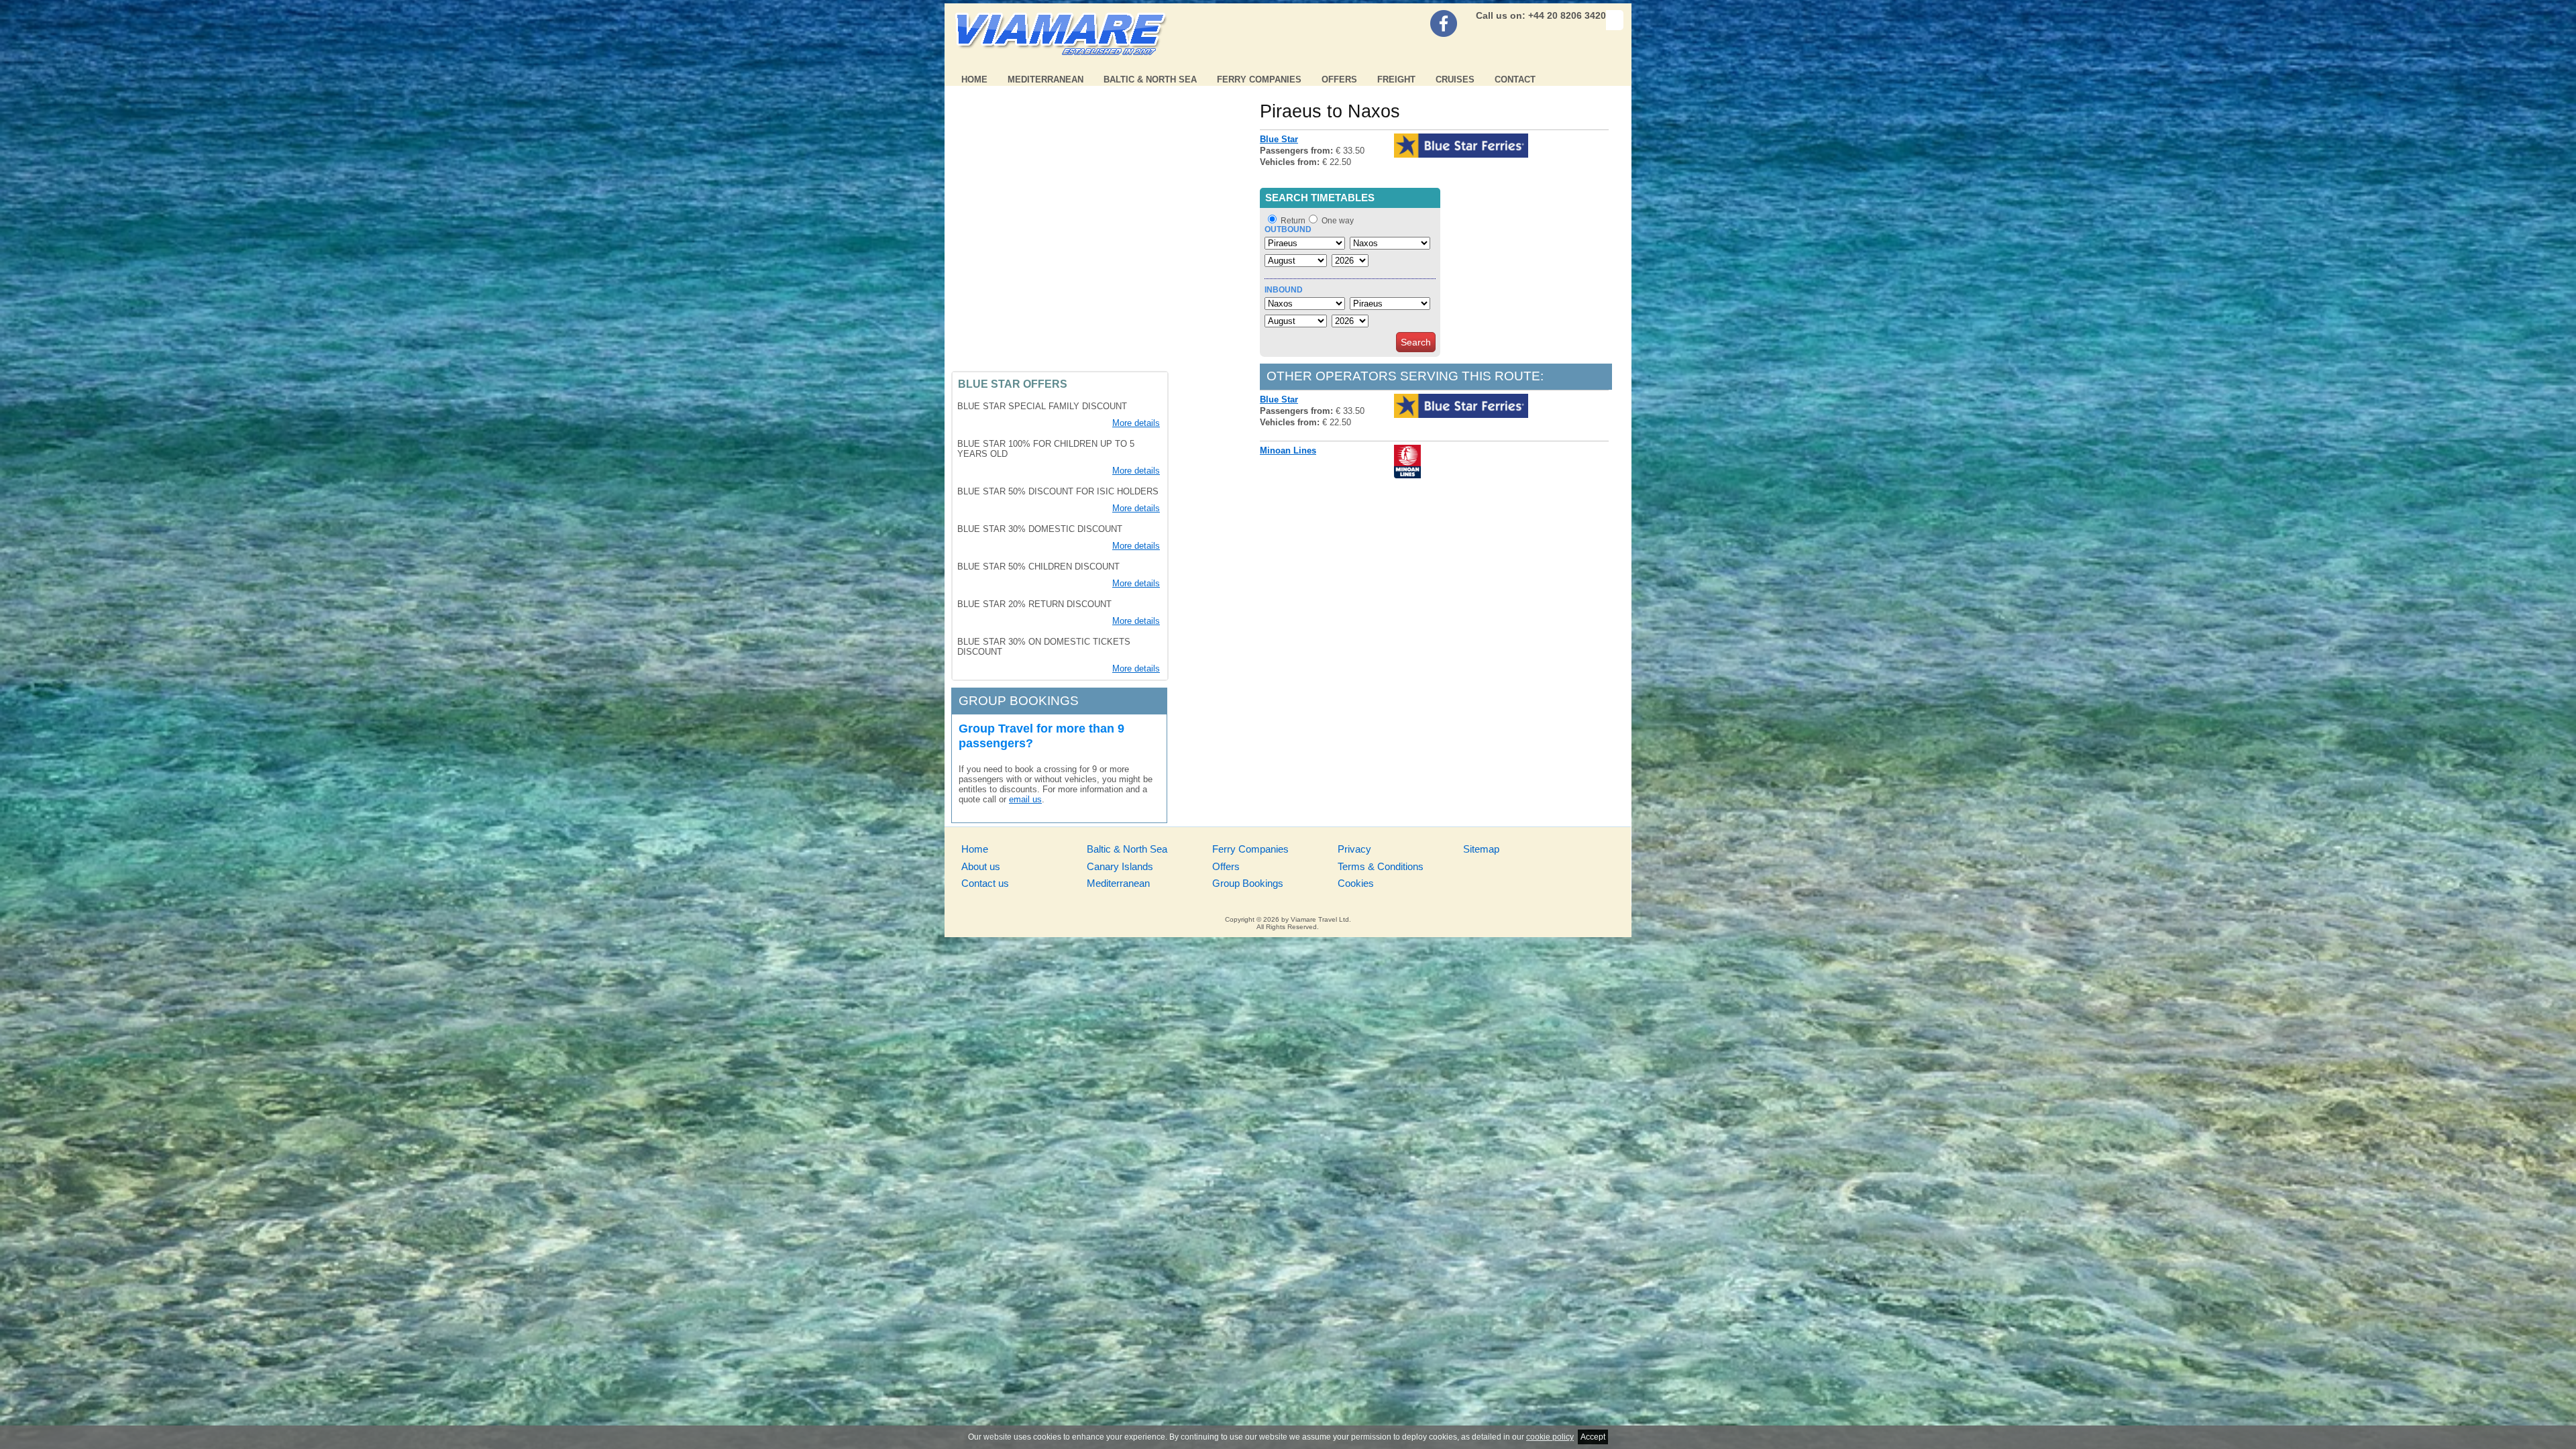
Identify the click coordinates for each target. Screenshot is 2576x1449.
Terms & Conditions (1381, 866)
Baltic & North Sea (1150, 79)
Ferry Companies (1259, 79)
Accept (1593, 1437)
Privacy (1354, 849)
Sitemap (1481, 849)
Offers (1339, 79)
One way (1338, 221)
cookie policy (1550, 1437)
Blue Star (1279, 139)
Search (1416, 342)
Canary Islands (1120, 866)
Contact (1515, 79)
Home (974, 79)
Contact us (985, 883)
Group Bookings (1248, 883)
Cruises (1455, 79)
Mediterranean (1045, 79)
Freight (1396, 79)
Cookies (1356, 883)
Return (1293, 221)
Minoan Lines (1288, 450)
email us (1025, 799)
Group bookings (1019, 701)
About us (981, 866)
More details (1136, 423)
